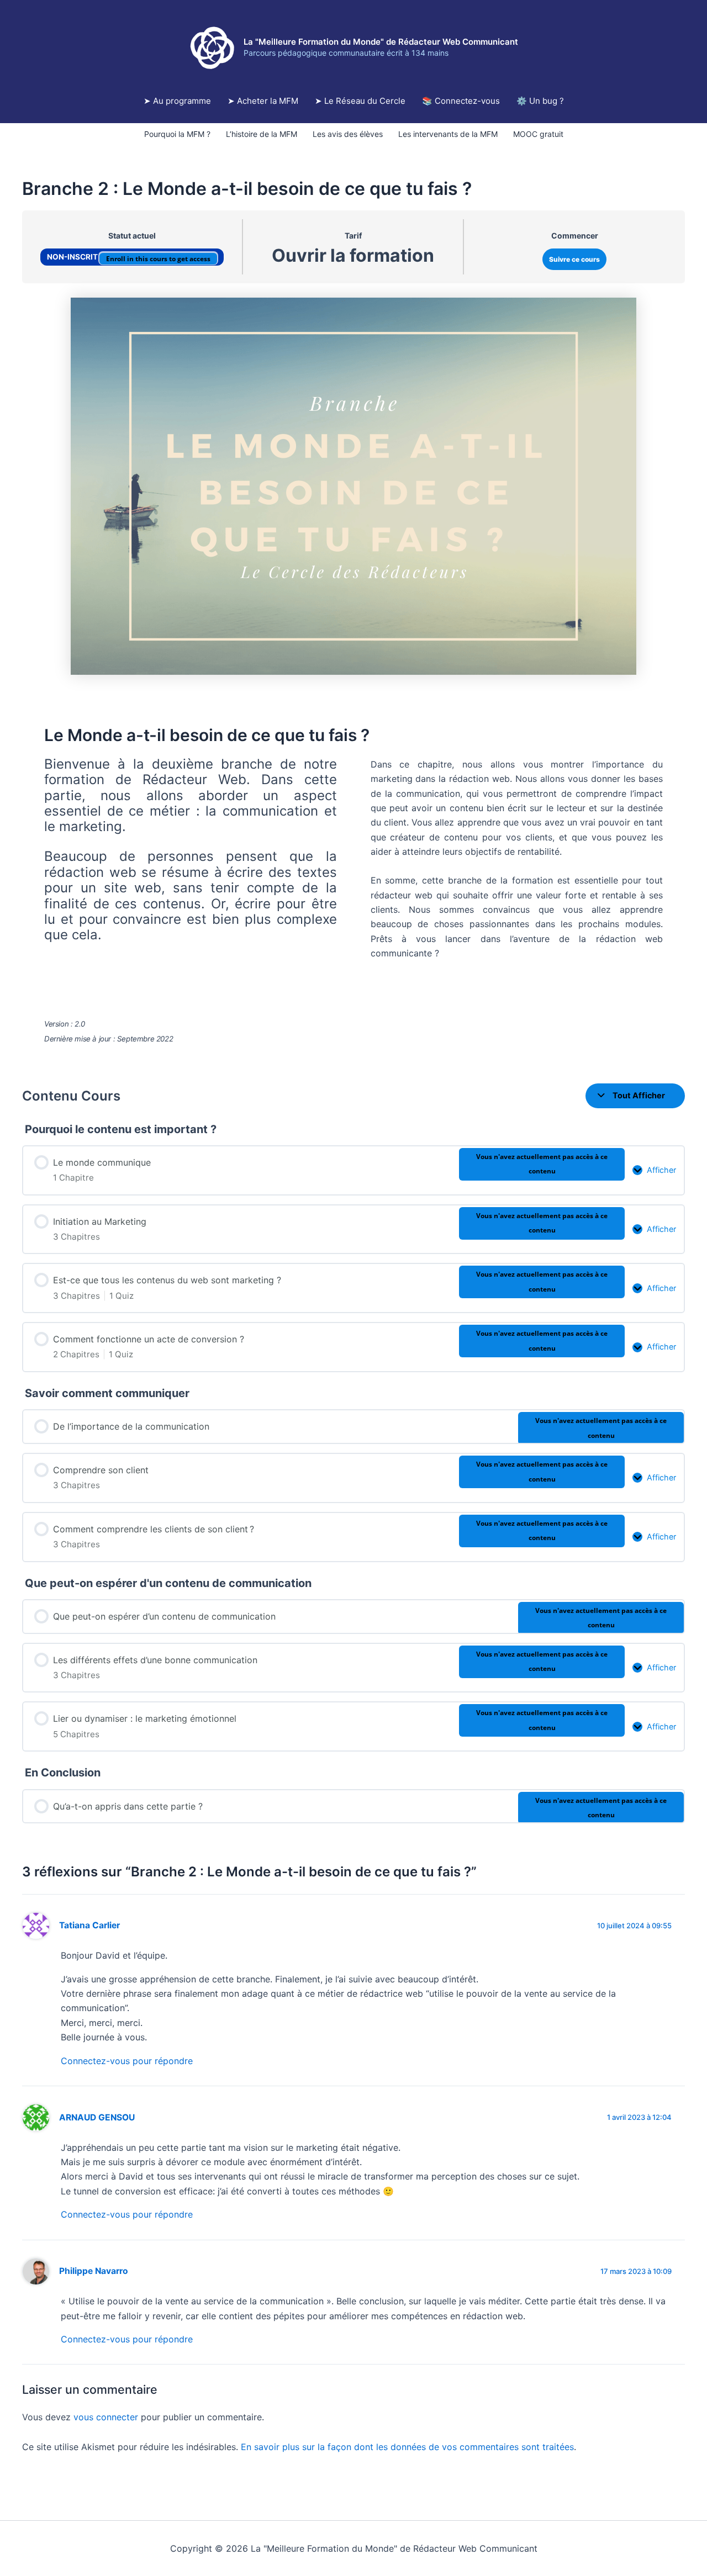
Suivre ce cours (574, 259)
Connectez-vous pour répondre (127, 2061)
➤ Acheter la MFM (263, 101)
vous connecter (106, 2417)
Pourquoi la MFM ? (177, 134)
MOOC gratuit (538, 134)
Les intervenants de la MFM (448, 134)
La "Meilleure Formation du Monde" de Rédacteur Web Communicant (381, 42)
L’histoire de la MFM (262, 134)
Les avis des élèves (348, 134)
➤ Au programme (177, 101)
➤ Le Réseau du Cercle (360, 101)
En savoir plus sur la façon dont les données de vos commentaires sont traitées (407, 2447)
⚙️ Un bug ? (540, 101)
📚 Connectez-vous (461, 101)
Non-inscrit (73, 257)
